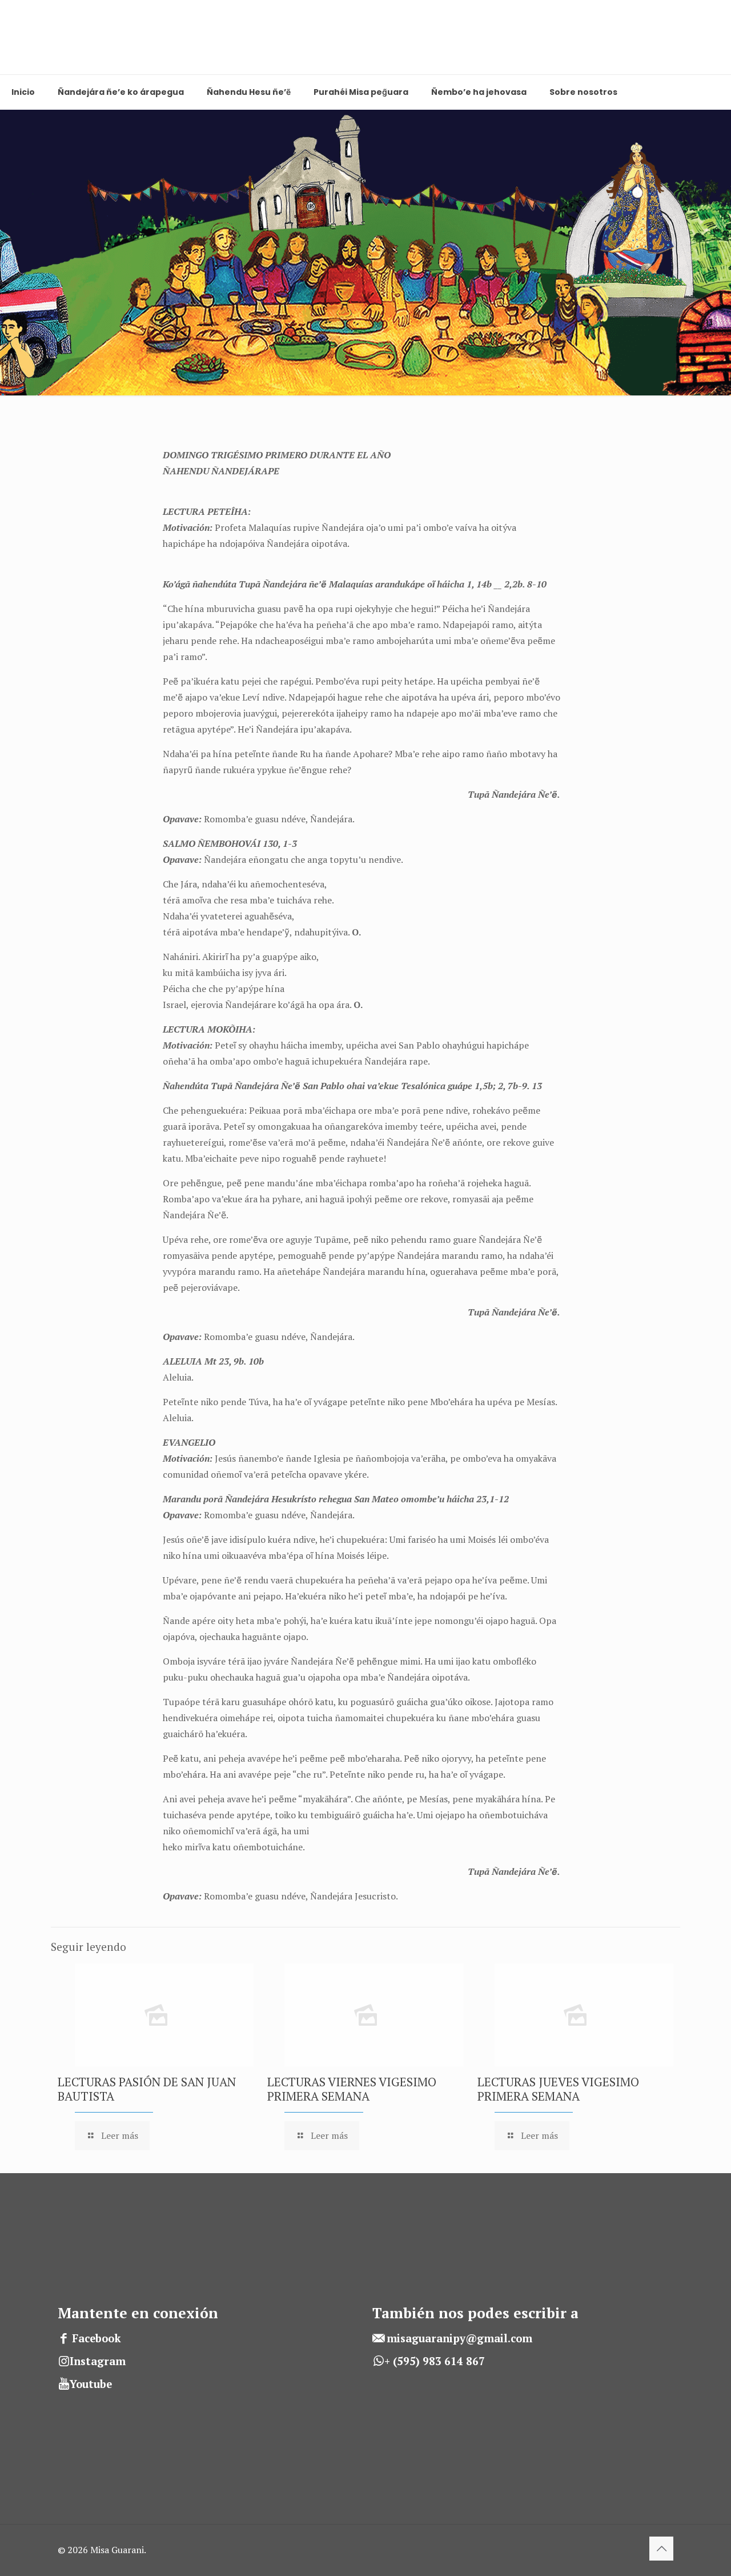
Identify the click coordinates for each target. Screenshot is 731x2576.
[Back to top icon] (661, 2549)
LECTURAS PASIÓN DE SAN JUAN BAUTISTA (147, 2089)
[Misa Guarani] (29, 37)
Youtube (91, 2384)
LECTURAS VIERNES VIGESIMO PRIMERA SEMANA (352, 2089)
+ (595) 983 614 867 (435, 2361)
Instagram (98, 2361)
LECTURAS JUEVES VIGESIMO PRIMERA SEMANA (558, 2089)
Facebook (97, 2338)
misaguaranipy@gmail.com (459, 2338)
